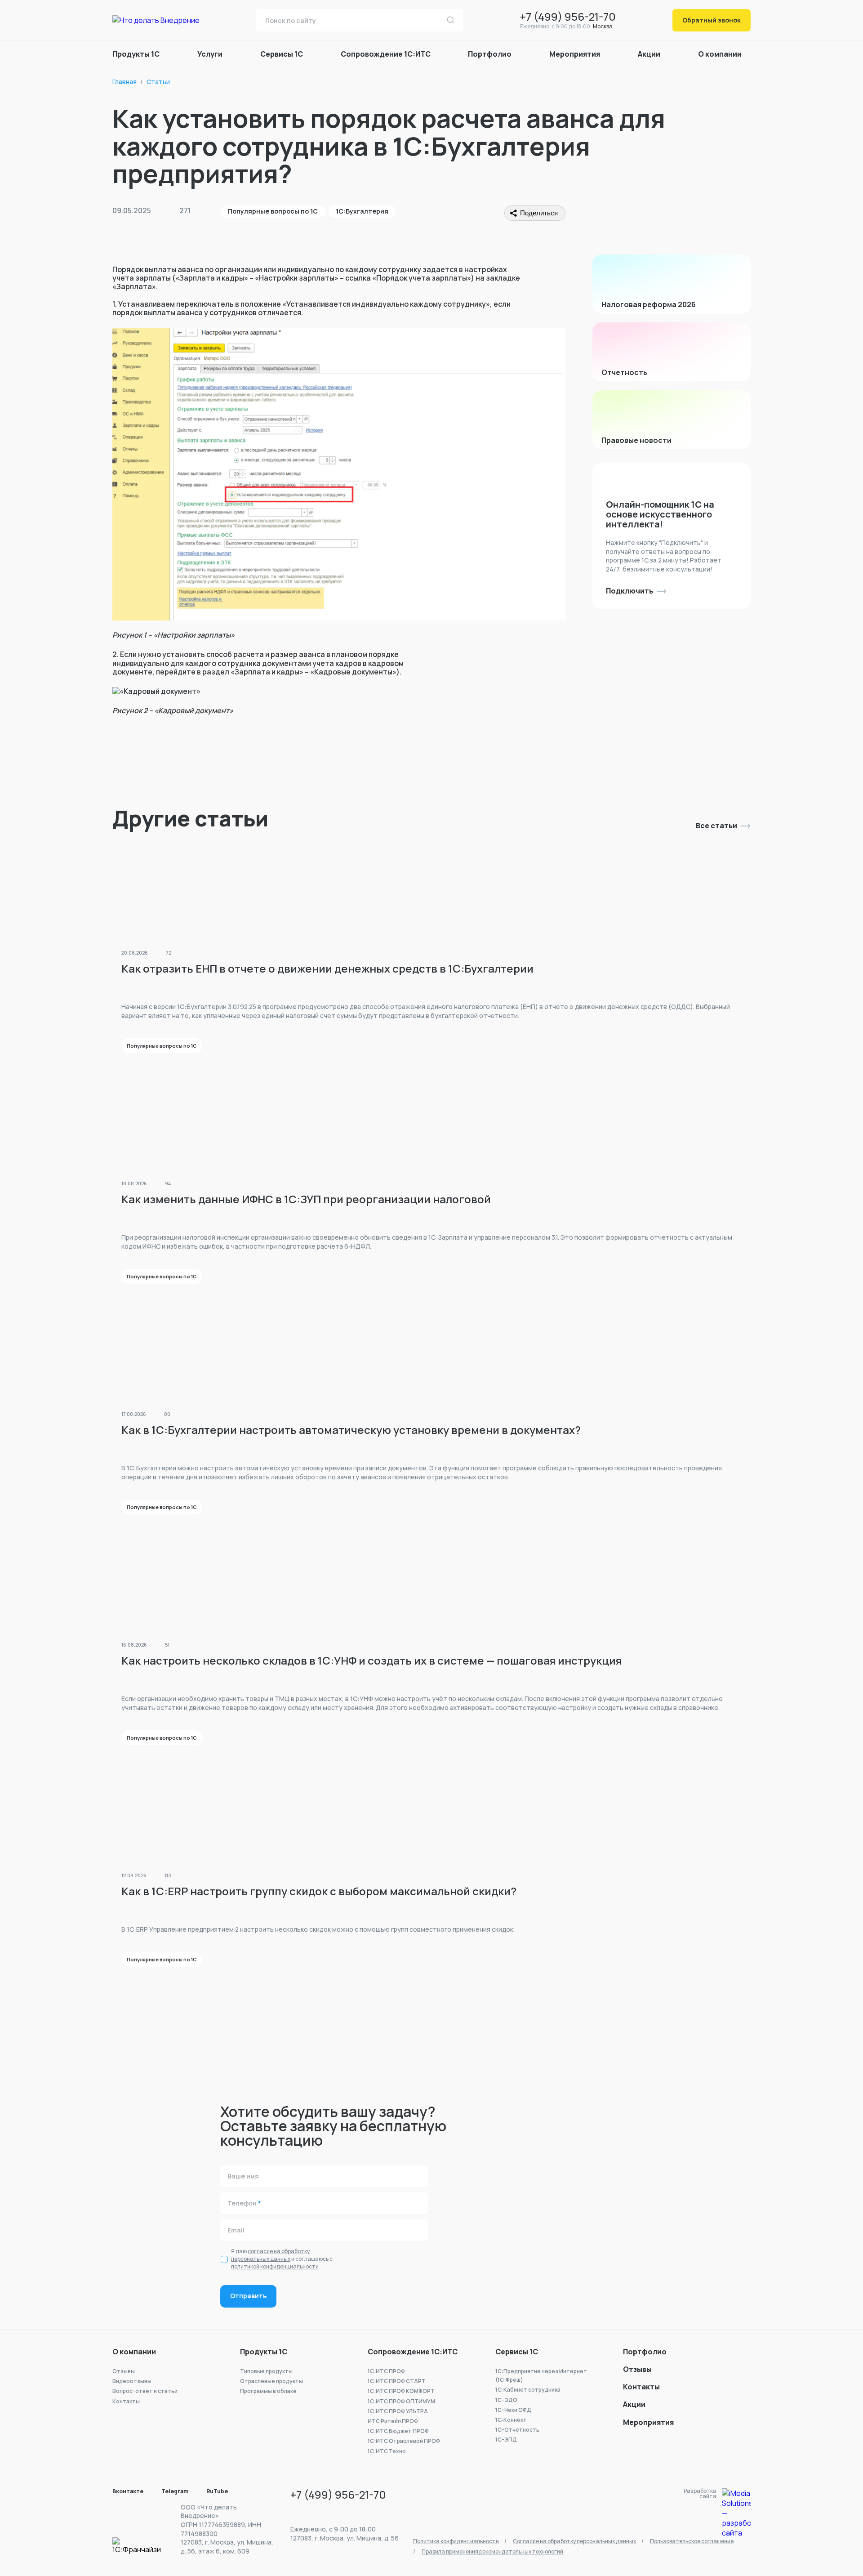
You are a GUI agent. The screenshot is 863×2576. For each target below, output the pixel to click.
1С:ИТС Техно (387, 2451)
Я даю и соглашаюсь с (282, 2259)
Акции (649, 54)
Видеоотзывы (132, 2381)
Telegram (175, 2491)
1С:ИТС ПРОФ (386, 2371)
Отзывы (124, 2371)
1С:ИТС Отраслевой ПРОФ (404, 2441)
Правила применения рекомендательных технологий (492, 2551)
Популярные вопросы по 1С (273, 211)
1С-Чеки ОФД (513, 2410)
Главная (125, 82)
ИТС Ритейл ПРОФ (393, 2421)
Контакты (126, 2401)
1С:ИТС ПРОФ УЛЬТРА (398, 2411)
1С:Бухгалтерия (362, 211)
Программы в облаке (268, 2391)
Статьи (158, 82)
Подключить (629, 591)
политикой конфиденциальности (275, 2266)
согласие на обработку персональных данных (270, 2255)
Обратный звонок (712, 20)
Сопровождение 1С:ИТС (413, 2352)
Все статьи (716, 826)
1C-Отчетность (517, 2430)
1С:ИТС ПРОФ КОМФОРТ (401, 2391)
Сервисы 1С (517, 2352)
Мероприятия (575, 54)
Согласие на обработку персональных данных (574, 2541)
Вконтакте (128, 2491)
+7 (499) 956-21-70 (568, 16)
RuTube (217, 2491)
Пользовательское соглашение (692, 2541)
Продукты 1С (264, 2352)
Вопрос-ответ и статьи (145, 2391)
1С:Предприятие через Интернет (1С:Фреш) (541, 2375)
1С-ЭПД (506, 2440)
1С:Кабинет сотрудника (528, 2390)
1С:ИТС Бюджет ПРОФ (398, 2431)
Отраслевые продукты (271, 2381)
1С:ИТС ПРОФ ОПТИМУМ (401, 2401)
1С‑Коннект (511, 2420)
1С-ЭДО (506, 2400)
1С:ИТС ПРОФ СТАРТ (397, 2381)
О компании (134, 2352)
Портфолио (645, 2352)
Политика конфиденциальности (456, 2541)
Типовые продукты (266, 2371)
